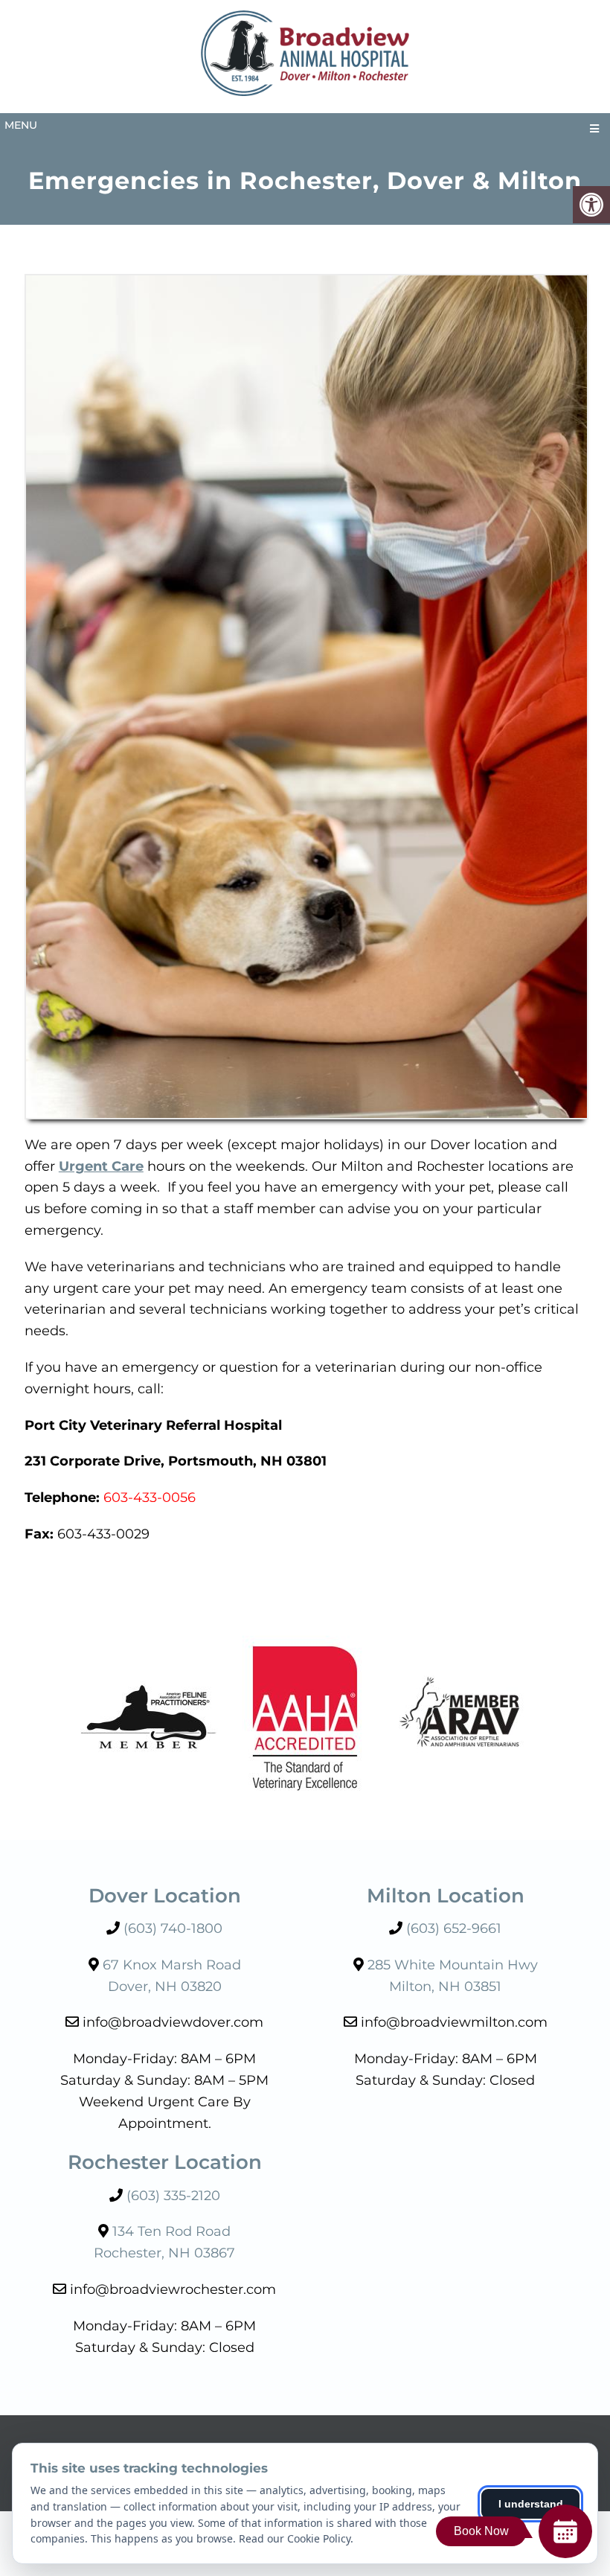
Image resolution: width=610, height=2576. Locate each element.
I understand (531, 2504)
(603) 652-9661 (454, 1928)
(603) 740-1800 (173, 1928)
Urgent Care (101, 1166)
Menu (21, 125)
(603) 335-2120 (173, 2196)
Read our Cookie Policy (295, 2538)
